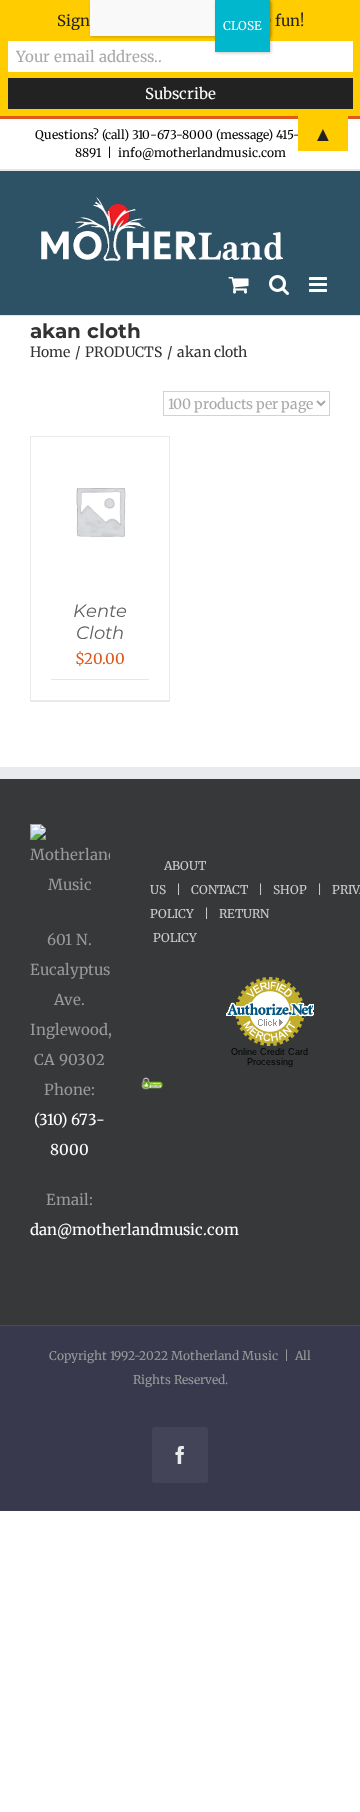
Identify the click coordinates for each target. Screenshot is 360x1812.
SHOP (290, 889)
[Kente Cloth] (100, 456)
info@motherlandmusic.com (202, 152)
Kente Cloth (100, 622)
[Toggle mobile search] (279, 284)
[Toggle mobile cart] (239, 284)
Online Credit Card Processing (269, 1057)
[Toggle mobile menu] (319, 284)
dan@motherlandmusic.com (134, 1229)
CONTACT (219, 889)
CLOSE (242, 25)
